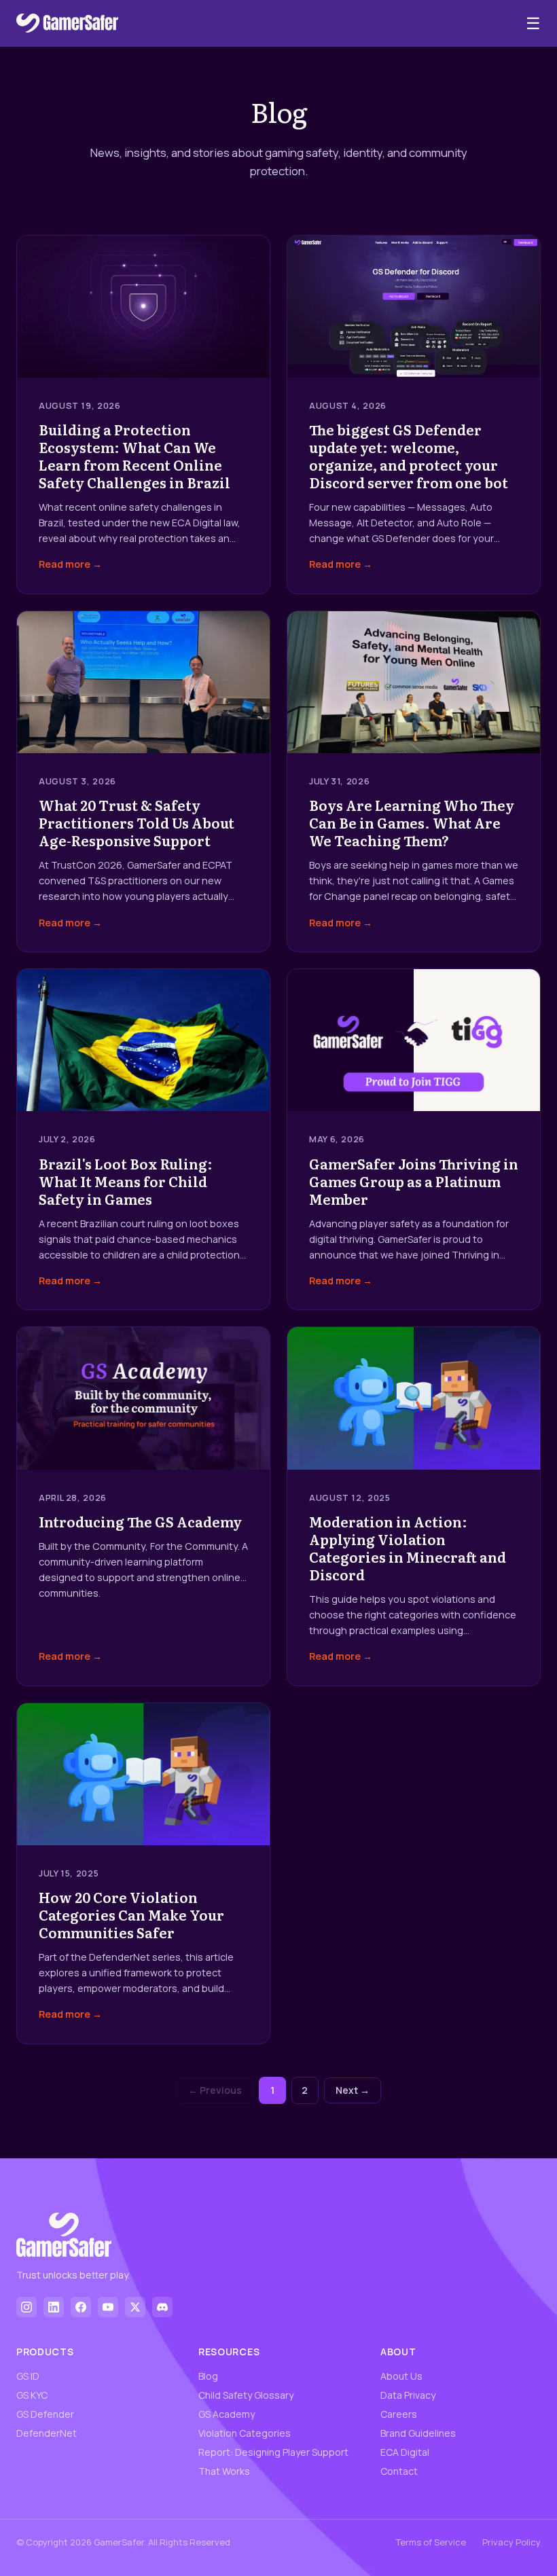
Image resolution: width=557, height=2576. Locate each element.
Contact (399, 2471)
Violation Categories (245, 2433)
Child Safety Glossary (246, 2395)
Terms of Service (431, 2542)
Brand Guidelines (418, 2433)
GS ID (28, 2376)
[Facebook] (81, 2307)
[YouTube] (108, 2307)
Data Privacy (408, 2395)
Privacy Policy (511, 2542)
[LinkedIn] (54, 2307)
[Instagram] (26, 2307)
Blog (208, 2376)
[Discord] (162, 2307)
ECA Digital (405, 2452)
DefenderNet (47, 2433)
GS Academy (227, 2414)
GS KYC (32, 2395)
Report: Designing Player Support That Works (273, 2462)
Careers (399, 2414)
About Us (401, 2376)
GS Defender (45, 2414)
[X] (135, 2307)
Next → (353, 2090)
